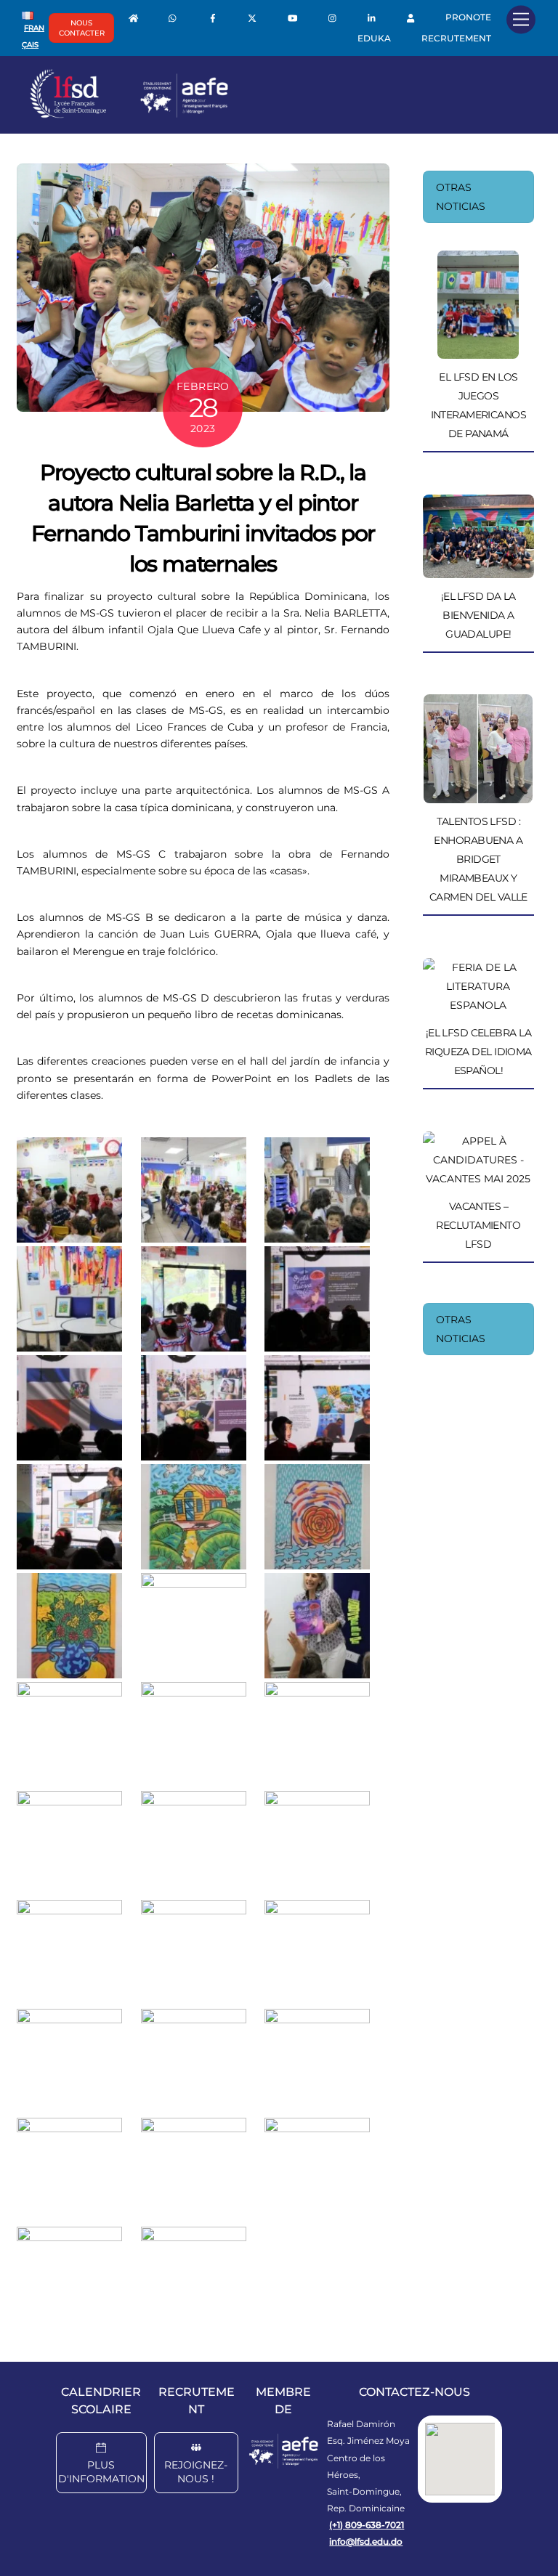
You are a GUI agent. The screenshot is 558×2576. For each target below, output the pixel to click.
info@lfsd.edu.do (366, 2542)
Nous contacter (82, 28)
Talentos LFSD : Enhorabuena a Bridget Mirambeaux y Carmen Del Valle (478, 859)
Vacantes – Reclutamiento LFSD (478, 1225)
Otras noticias (461, 197)
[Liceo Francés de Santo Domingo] (129, 115)
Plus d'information (101, 2472)
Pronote (468, 17)
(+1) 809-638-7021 (367, 2525)
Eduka (374, 38)
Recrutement (456, 38)
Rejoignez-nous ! (196, 2472)
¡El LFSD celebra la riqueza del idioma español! (478, 1052)
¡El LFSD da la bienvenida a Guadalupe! (478, 615)
